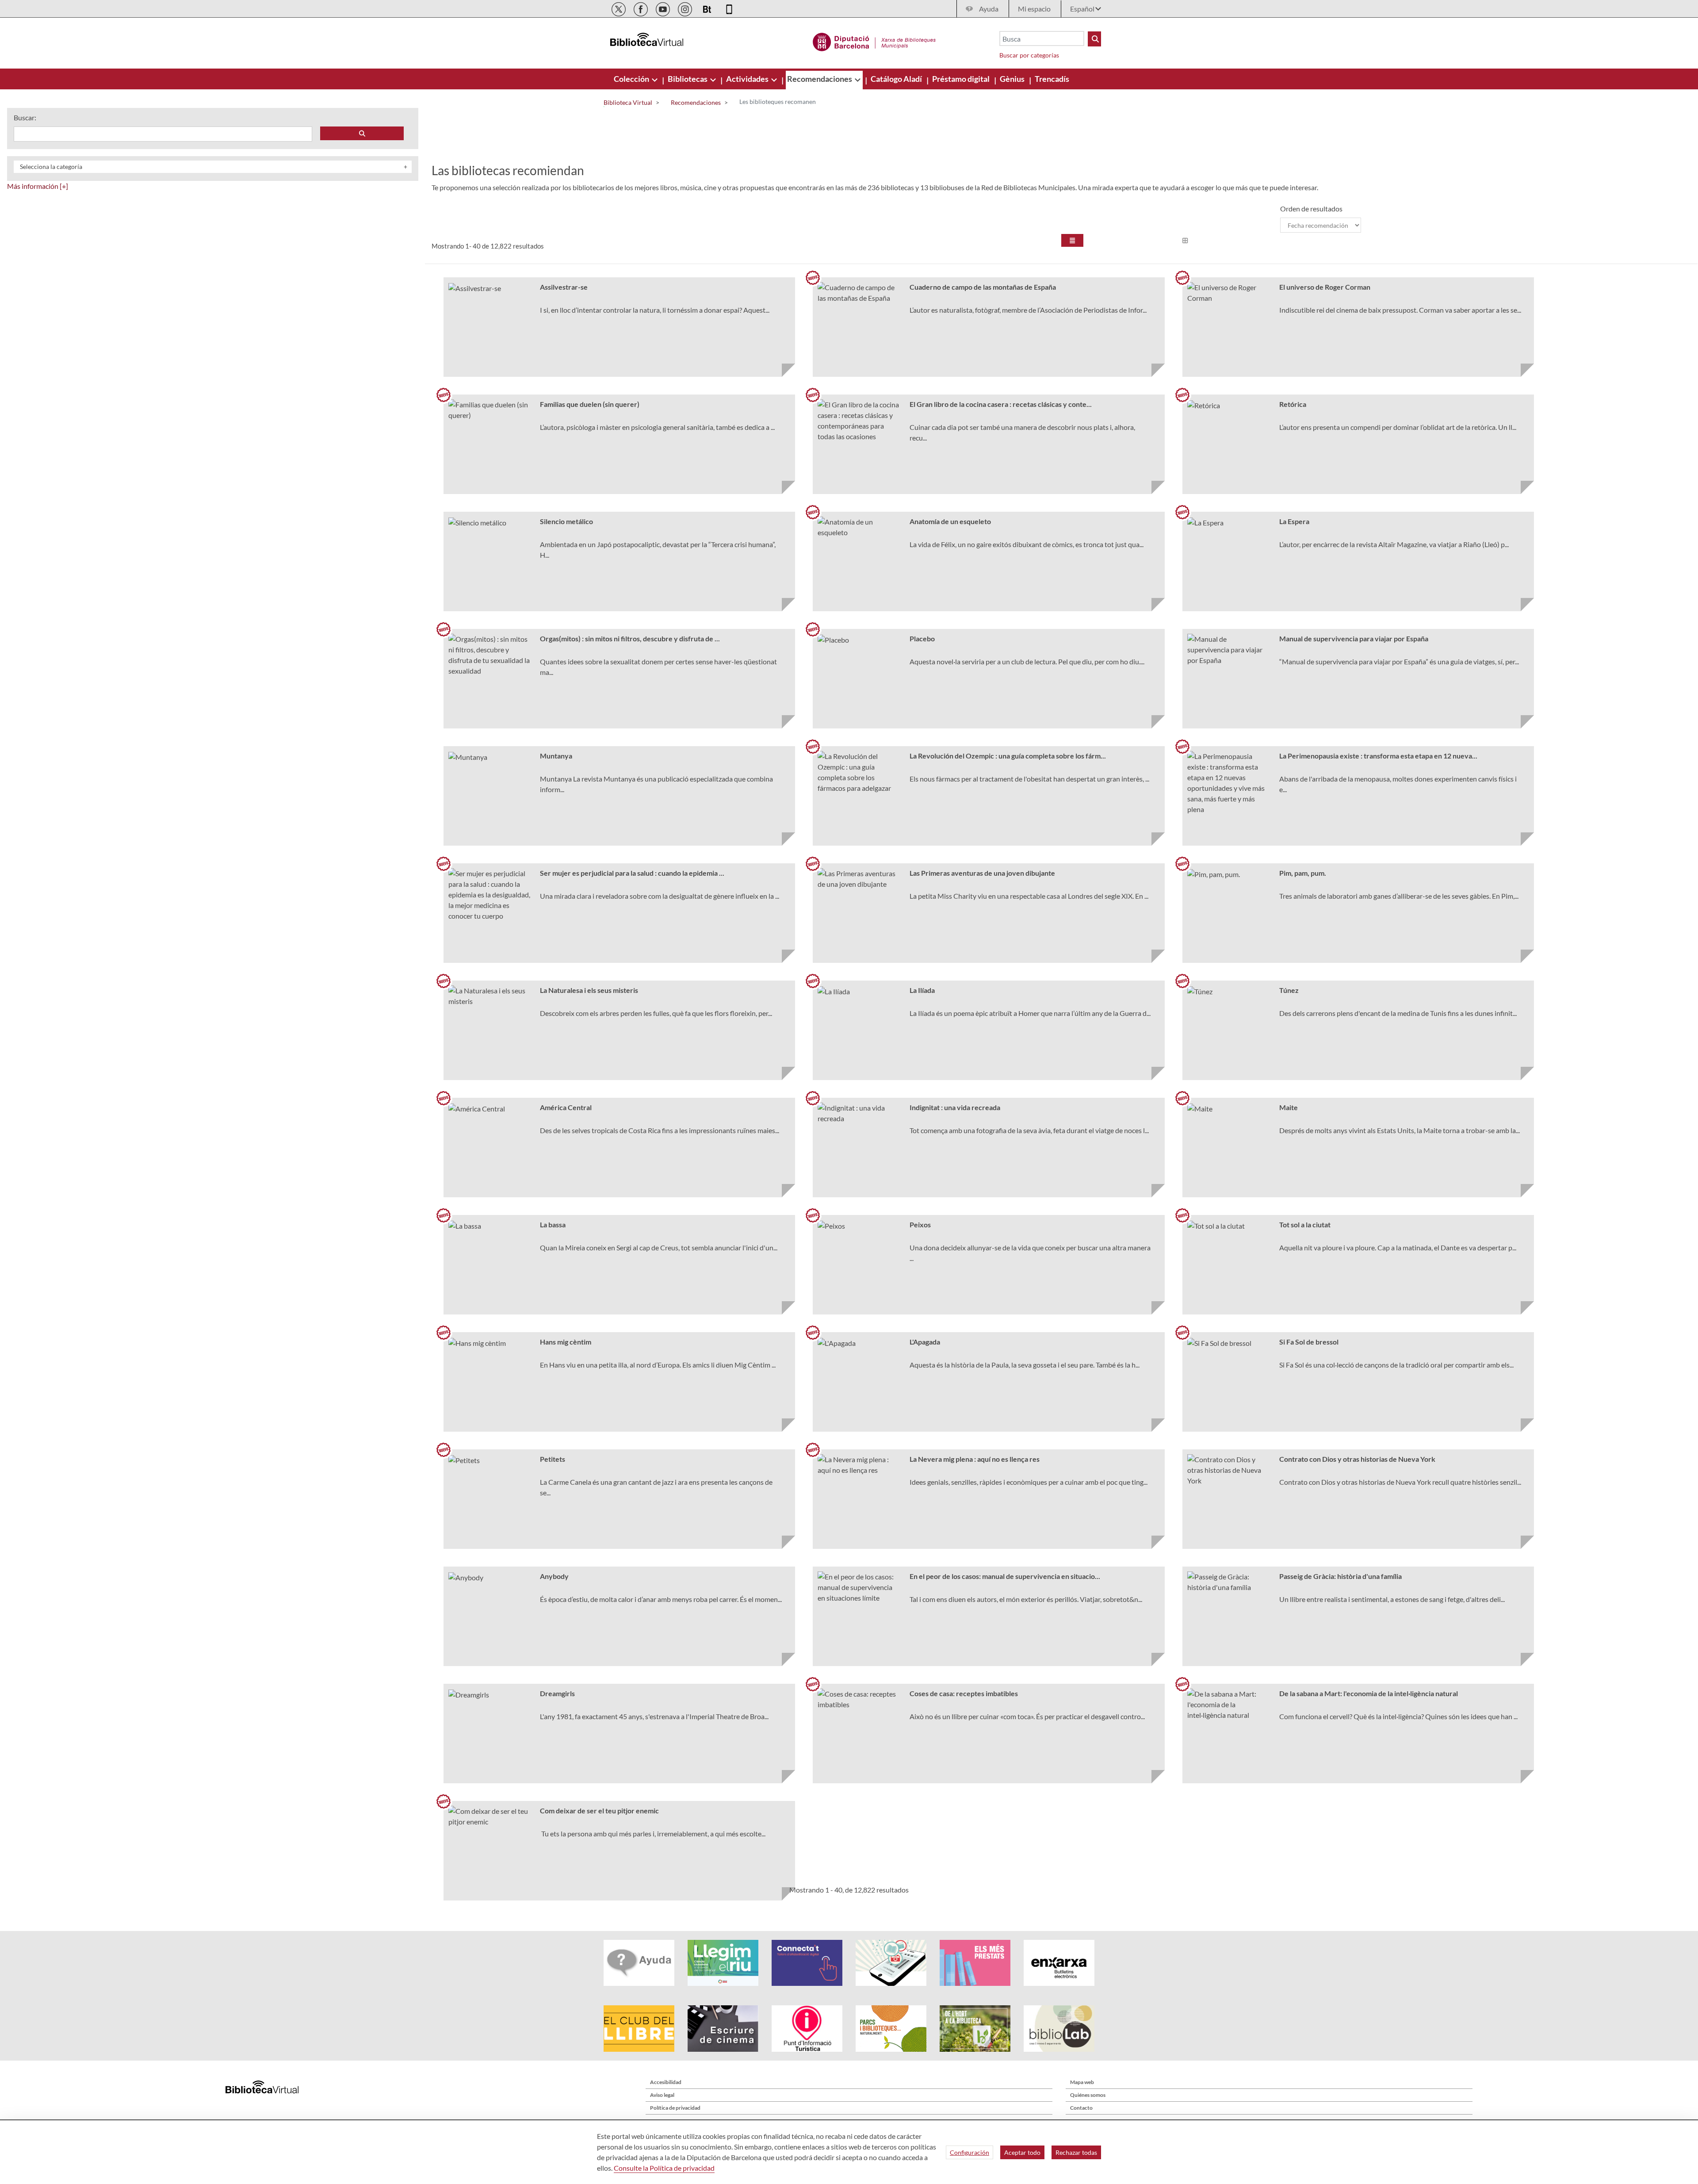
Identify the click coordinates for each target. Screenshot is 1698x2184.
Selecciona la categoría (51, 167)
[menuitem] (632, 79)
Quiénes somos (1088, 2095)
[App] (729, 8)
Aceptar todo (1022, 2152)
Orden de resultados (1311, 209)
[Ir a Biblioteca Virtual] (874, 41)
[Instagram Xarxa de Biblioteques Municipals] (686, 8)
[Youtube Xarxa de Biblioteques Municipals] (664, 8)
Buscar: (25, 117)
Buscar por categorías (1029, 55)
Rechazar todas (1076, 2152)
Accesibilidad (666, 2082)
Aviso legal (662, 2095)
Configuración (969, 2152)
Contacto (1081, 2108)
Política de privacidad (675, 2108)
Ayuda (989, 9)
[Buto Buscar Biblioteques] (1094, 39)
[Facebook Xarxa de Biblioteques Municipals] (641, 8)
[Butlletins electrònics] (708, 8)
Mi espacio (1034, 9)
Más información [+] (38, 186)
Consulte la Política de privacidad (664, 2168)
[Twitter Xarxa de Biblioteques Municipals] (619, 8)
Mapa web (1082, 2082)
